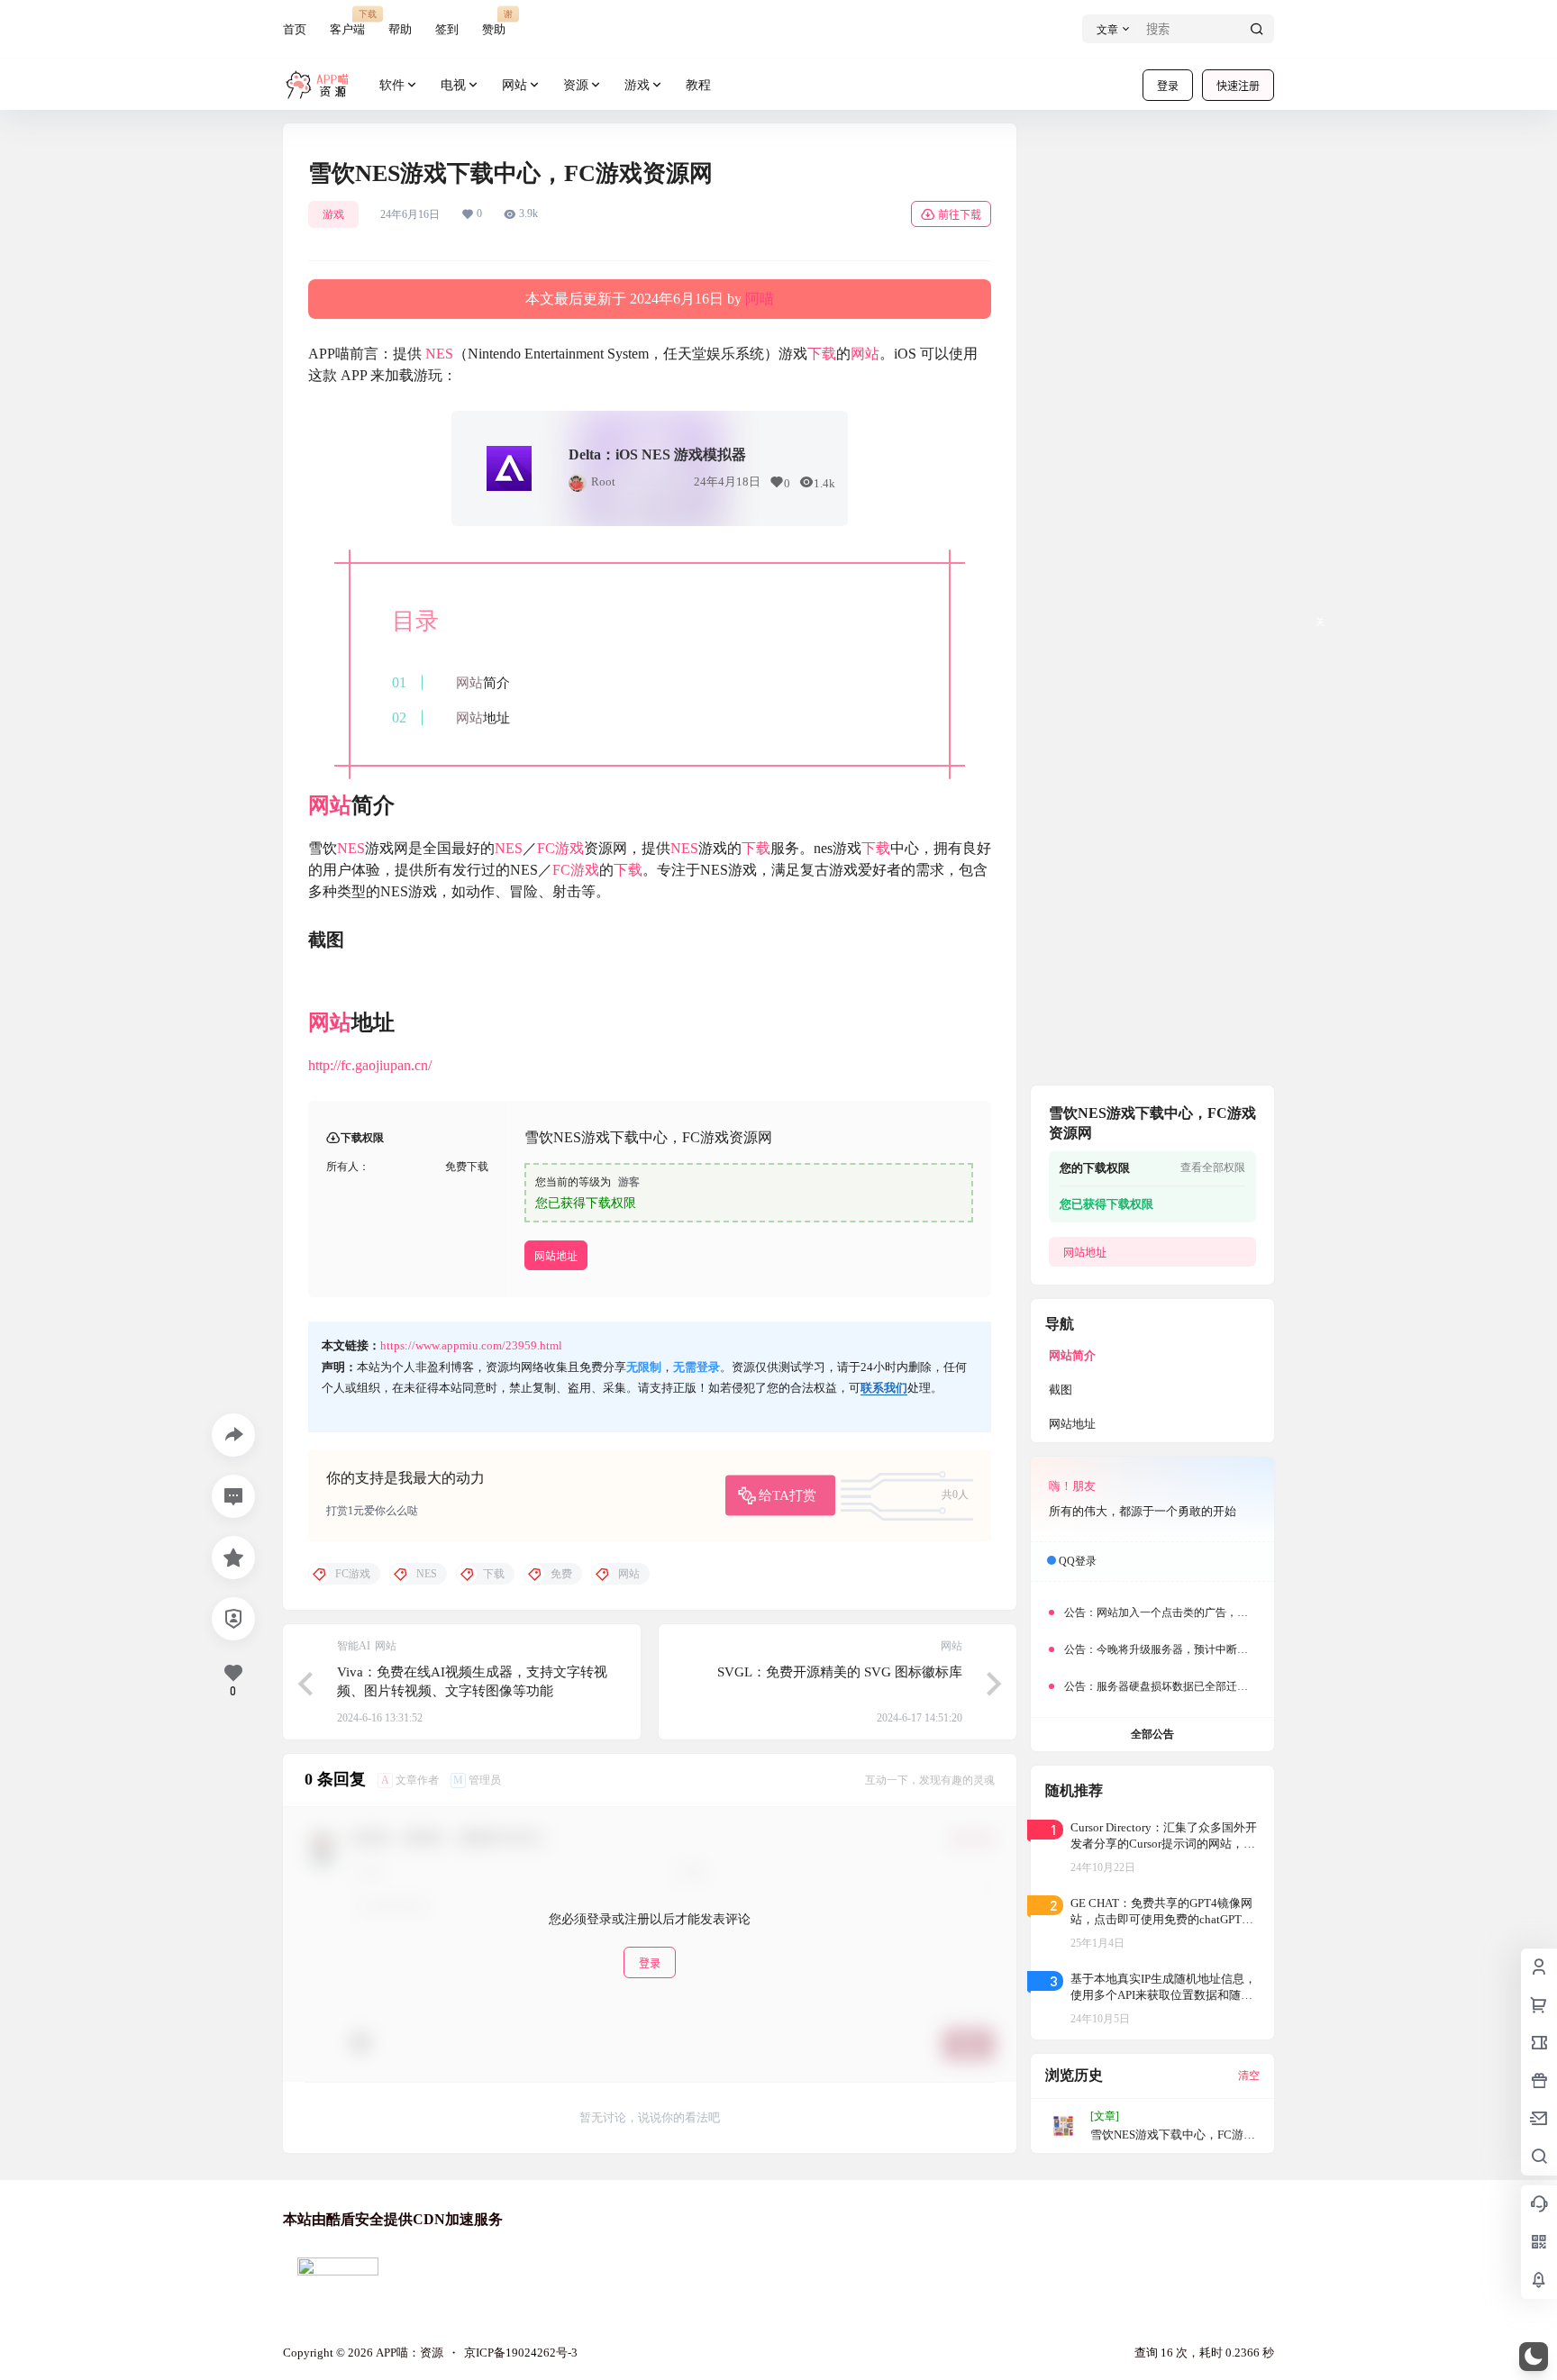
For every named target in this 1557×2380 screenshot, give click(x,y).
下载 (822, 354)
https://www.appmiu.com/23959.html (471, 1345)
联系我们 (884, 1388)
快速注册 (1238, 86)
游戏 (637, 85)
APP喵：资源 (408, 2353)
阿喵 (760, 299)
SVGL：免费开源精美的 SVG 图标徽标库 (840, 1672)
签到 (447, 29)
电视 (453, 85)
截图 (1061, 1390)
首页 (295, 29)
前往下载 (960, 215)
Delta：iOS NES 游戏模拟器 (657, 454)
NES (439, 354)
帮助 (400, 29)
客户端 (347, 22)
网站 (514, 85)
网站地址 (556, 1256)
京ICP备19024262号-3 (521, 2353)
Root (603, 481)
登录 (1168, 86)
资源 (576, 85)
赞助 (494, 22)
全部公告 (1152, 1734)
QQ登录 (1078, 1561)
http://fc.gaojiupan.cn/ (370, 1065)
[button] (1534, 2357)
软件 (392, 85)
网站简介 (1072, 1355)
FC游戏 (560, 848)
